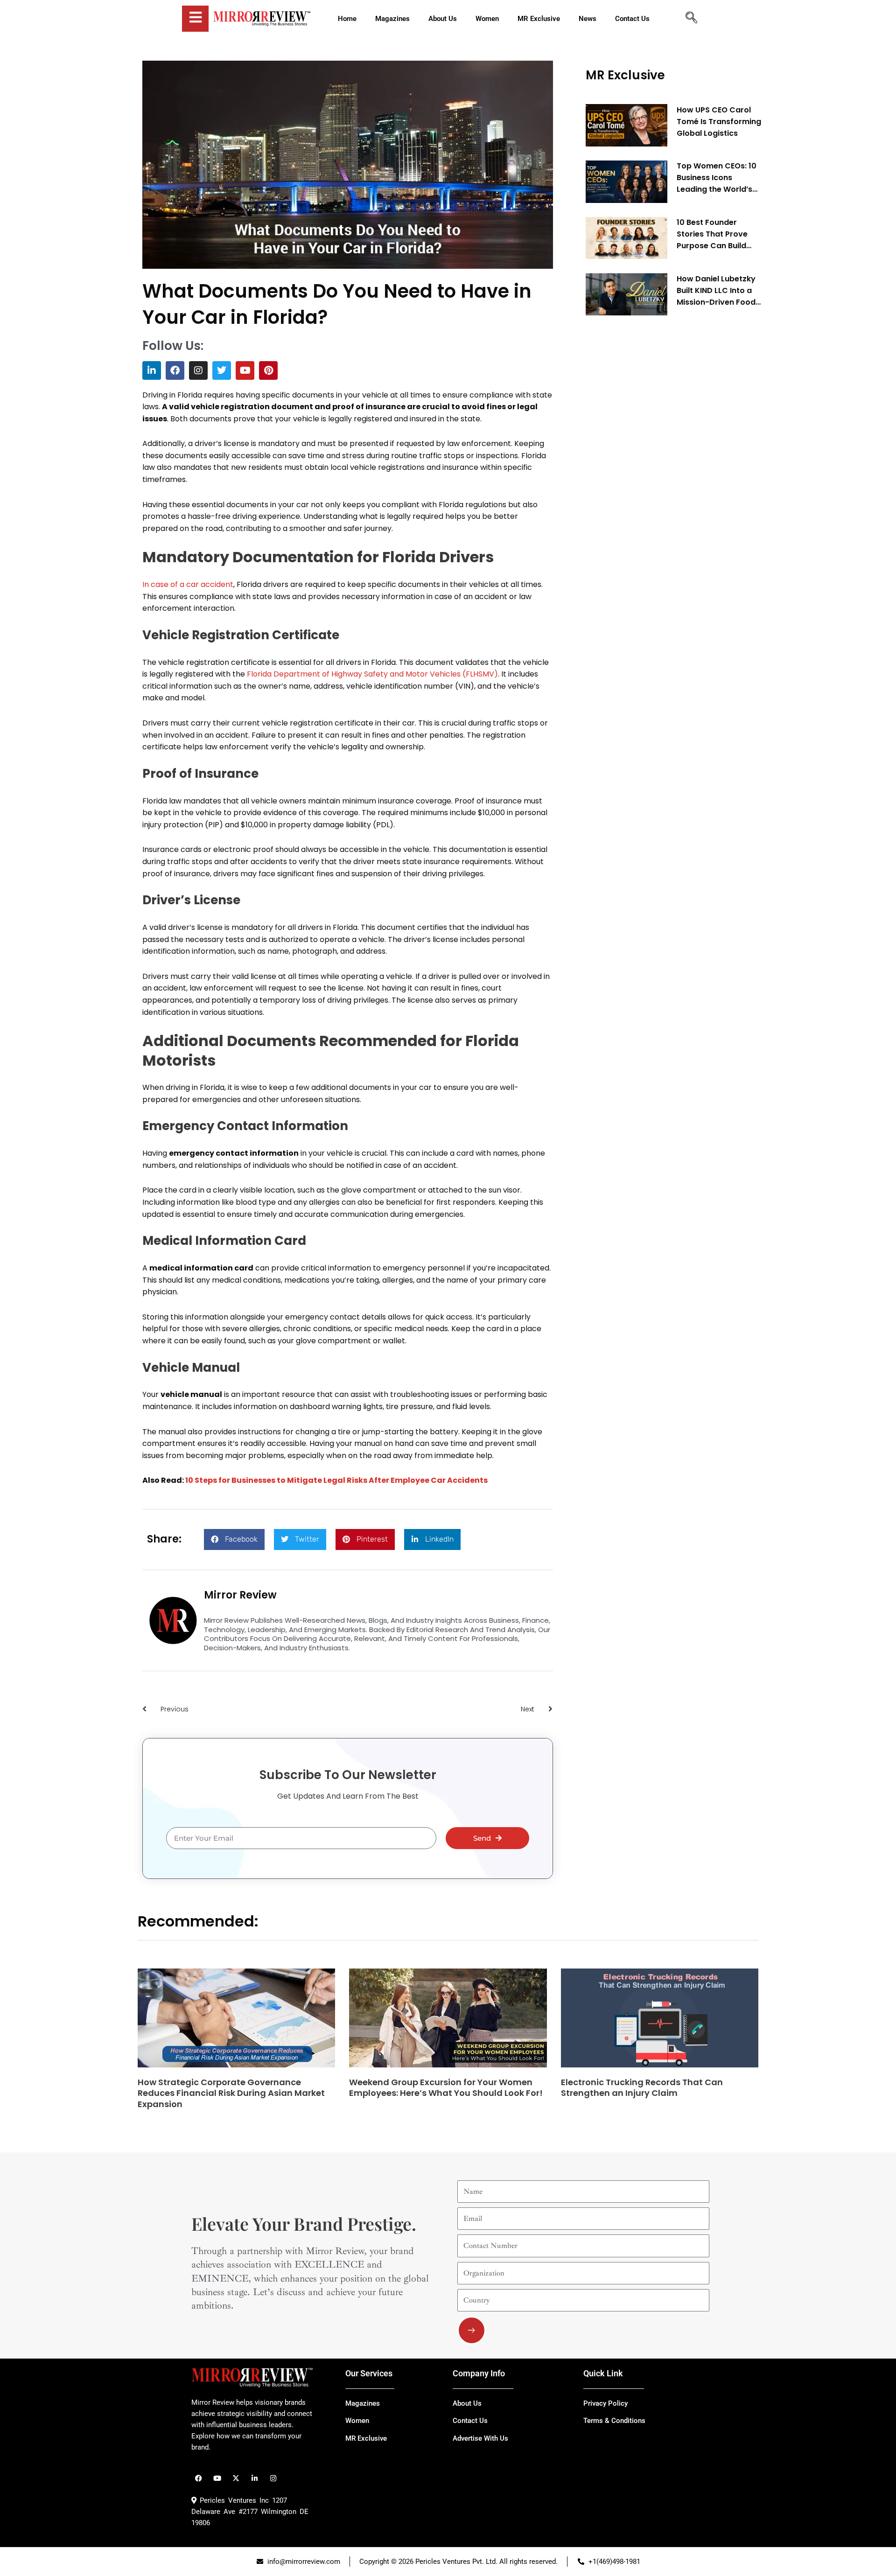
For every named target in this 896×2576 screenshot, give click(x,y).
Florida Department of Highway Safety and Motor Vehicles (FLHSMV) (372, 674)
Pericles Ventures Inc (233, 2500)
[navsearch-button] (691, 19)
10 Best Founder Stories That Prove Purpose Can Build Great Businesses (712, 235)
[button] (234, 1539)
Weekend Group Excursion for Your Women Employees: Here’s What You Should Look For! (446, 2087)
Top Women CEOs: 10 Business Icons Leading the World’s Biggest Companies (717, 178)
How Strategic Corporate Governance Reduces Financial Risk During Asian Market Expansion (231, 2093)
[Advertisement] (656, 465)
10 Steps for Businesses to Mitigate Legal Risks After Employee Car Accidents (336, 1480)
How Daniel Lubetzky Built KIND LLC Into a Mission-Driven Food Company (716, 291)
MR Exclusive (625, 75)
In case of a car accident (188, 584)
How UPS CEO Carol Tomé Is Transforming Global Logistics (719, 122)
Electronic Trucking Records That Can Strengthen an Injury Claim (642, 2087)
